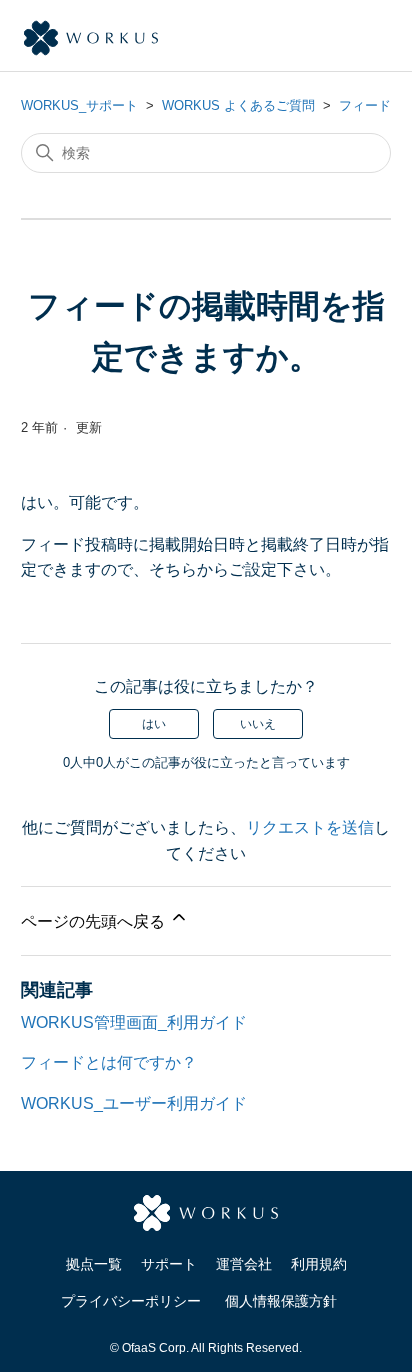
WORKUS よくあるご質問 (238, 105)
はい (154, 724)
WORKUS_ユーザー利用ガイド (134, 1103)
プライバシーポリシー (131, 1301)
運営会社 (244, 1264)
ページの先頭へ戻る (95, 921)
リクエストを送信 (310, 827)
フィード (365, 105)
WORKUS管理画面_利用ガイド (134, 1022)
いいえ (258, 724)
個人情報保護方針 (281, 1301)
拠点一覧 (94, 1264)
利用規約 (319, 1264)
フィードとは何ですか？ (109, 1062)
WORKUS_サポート (79, 105)
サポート (169, 1264)
